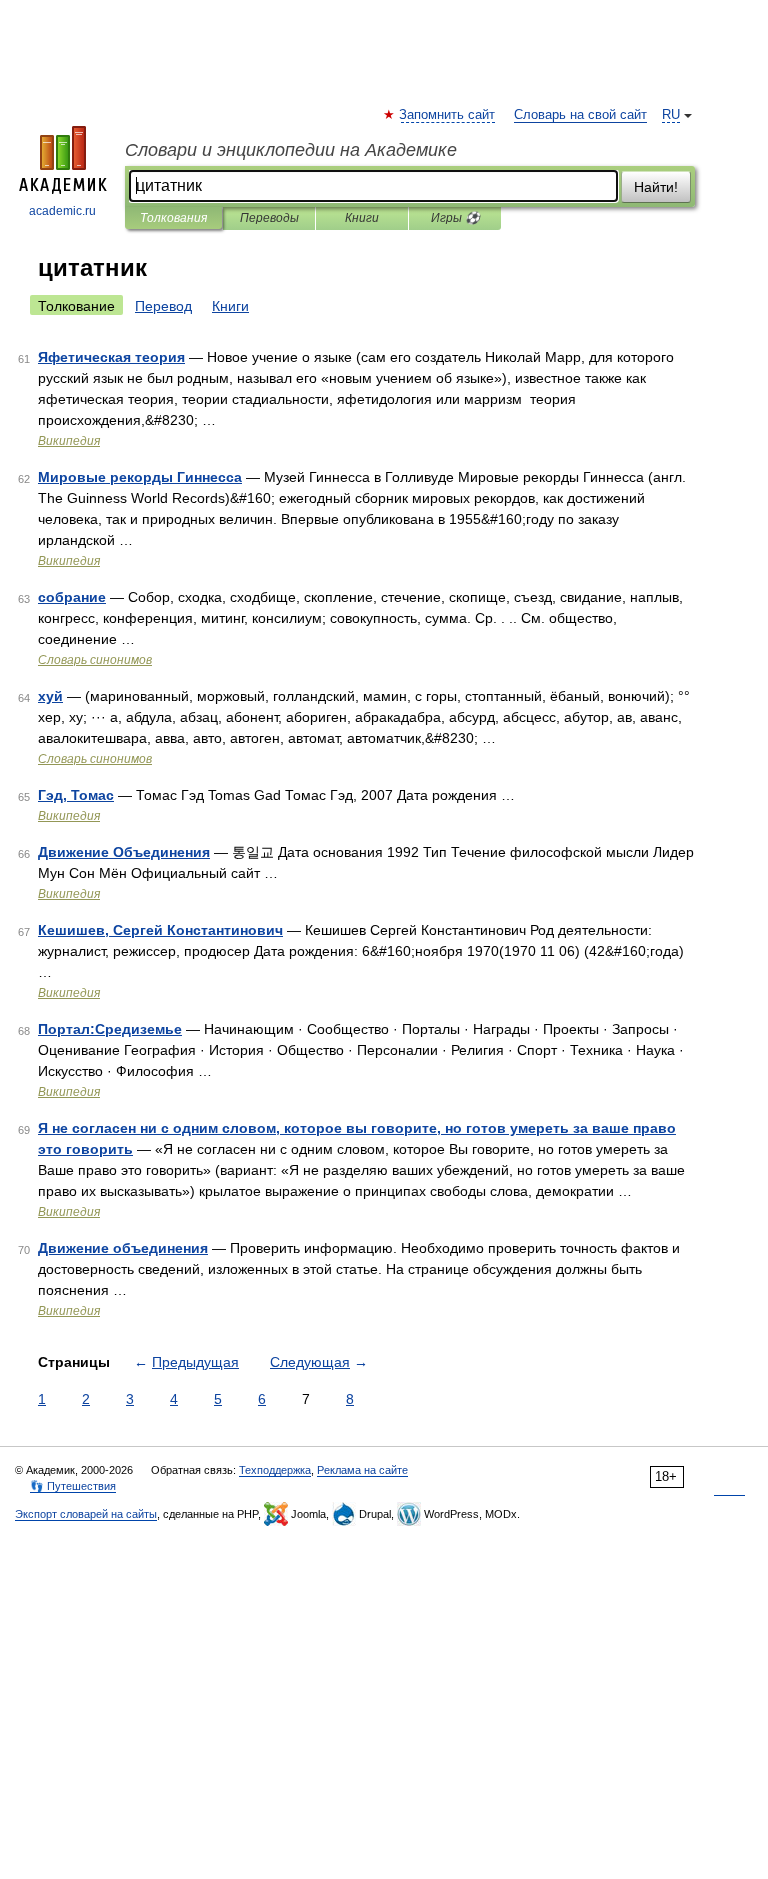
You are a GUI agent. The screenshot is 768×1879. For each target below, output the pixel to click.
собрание (72, 597)
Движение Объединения (124, 852)
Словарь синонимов (95, 660)
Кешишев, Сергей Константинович (160, 930)
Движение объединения (123, 1248)
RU (671, 115)
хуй (50, 696)
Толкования (173, 218)
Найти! (656, 187)
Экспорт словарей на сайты (86, 1514)
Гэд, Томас (76, 795)
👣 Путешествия (73, 1486)
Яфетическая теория (111, 357)
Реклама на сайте (362, 1470)
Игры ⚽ (455, 218)
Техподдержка (275, 1470)
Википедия (69, 441)
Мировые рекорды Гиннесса (140, 477)
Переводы (269, 218)
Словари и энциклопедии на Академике (291, 150)
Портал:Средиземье (110, 1029)
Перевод (163, 306)
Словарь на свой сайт (580, 115)
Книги (362, 218)
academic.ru (62, 211)
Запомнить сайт (448, 115)
